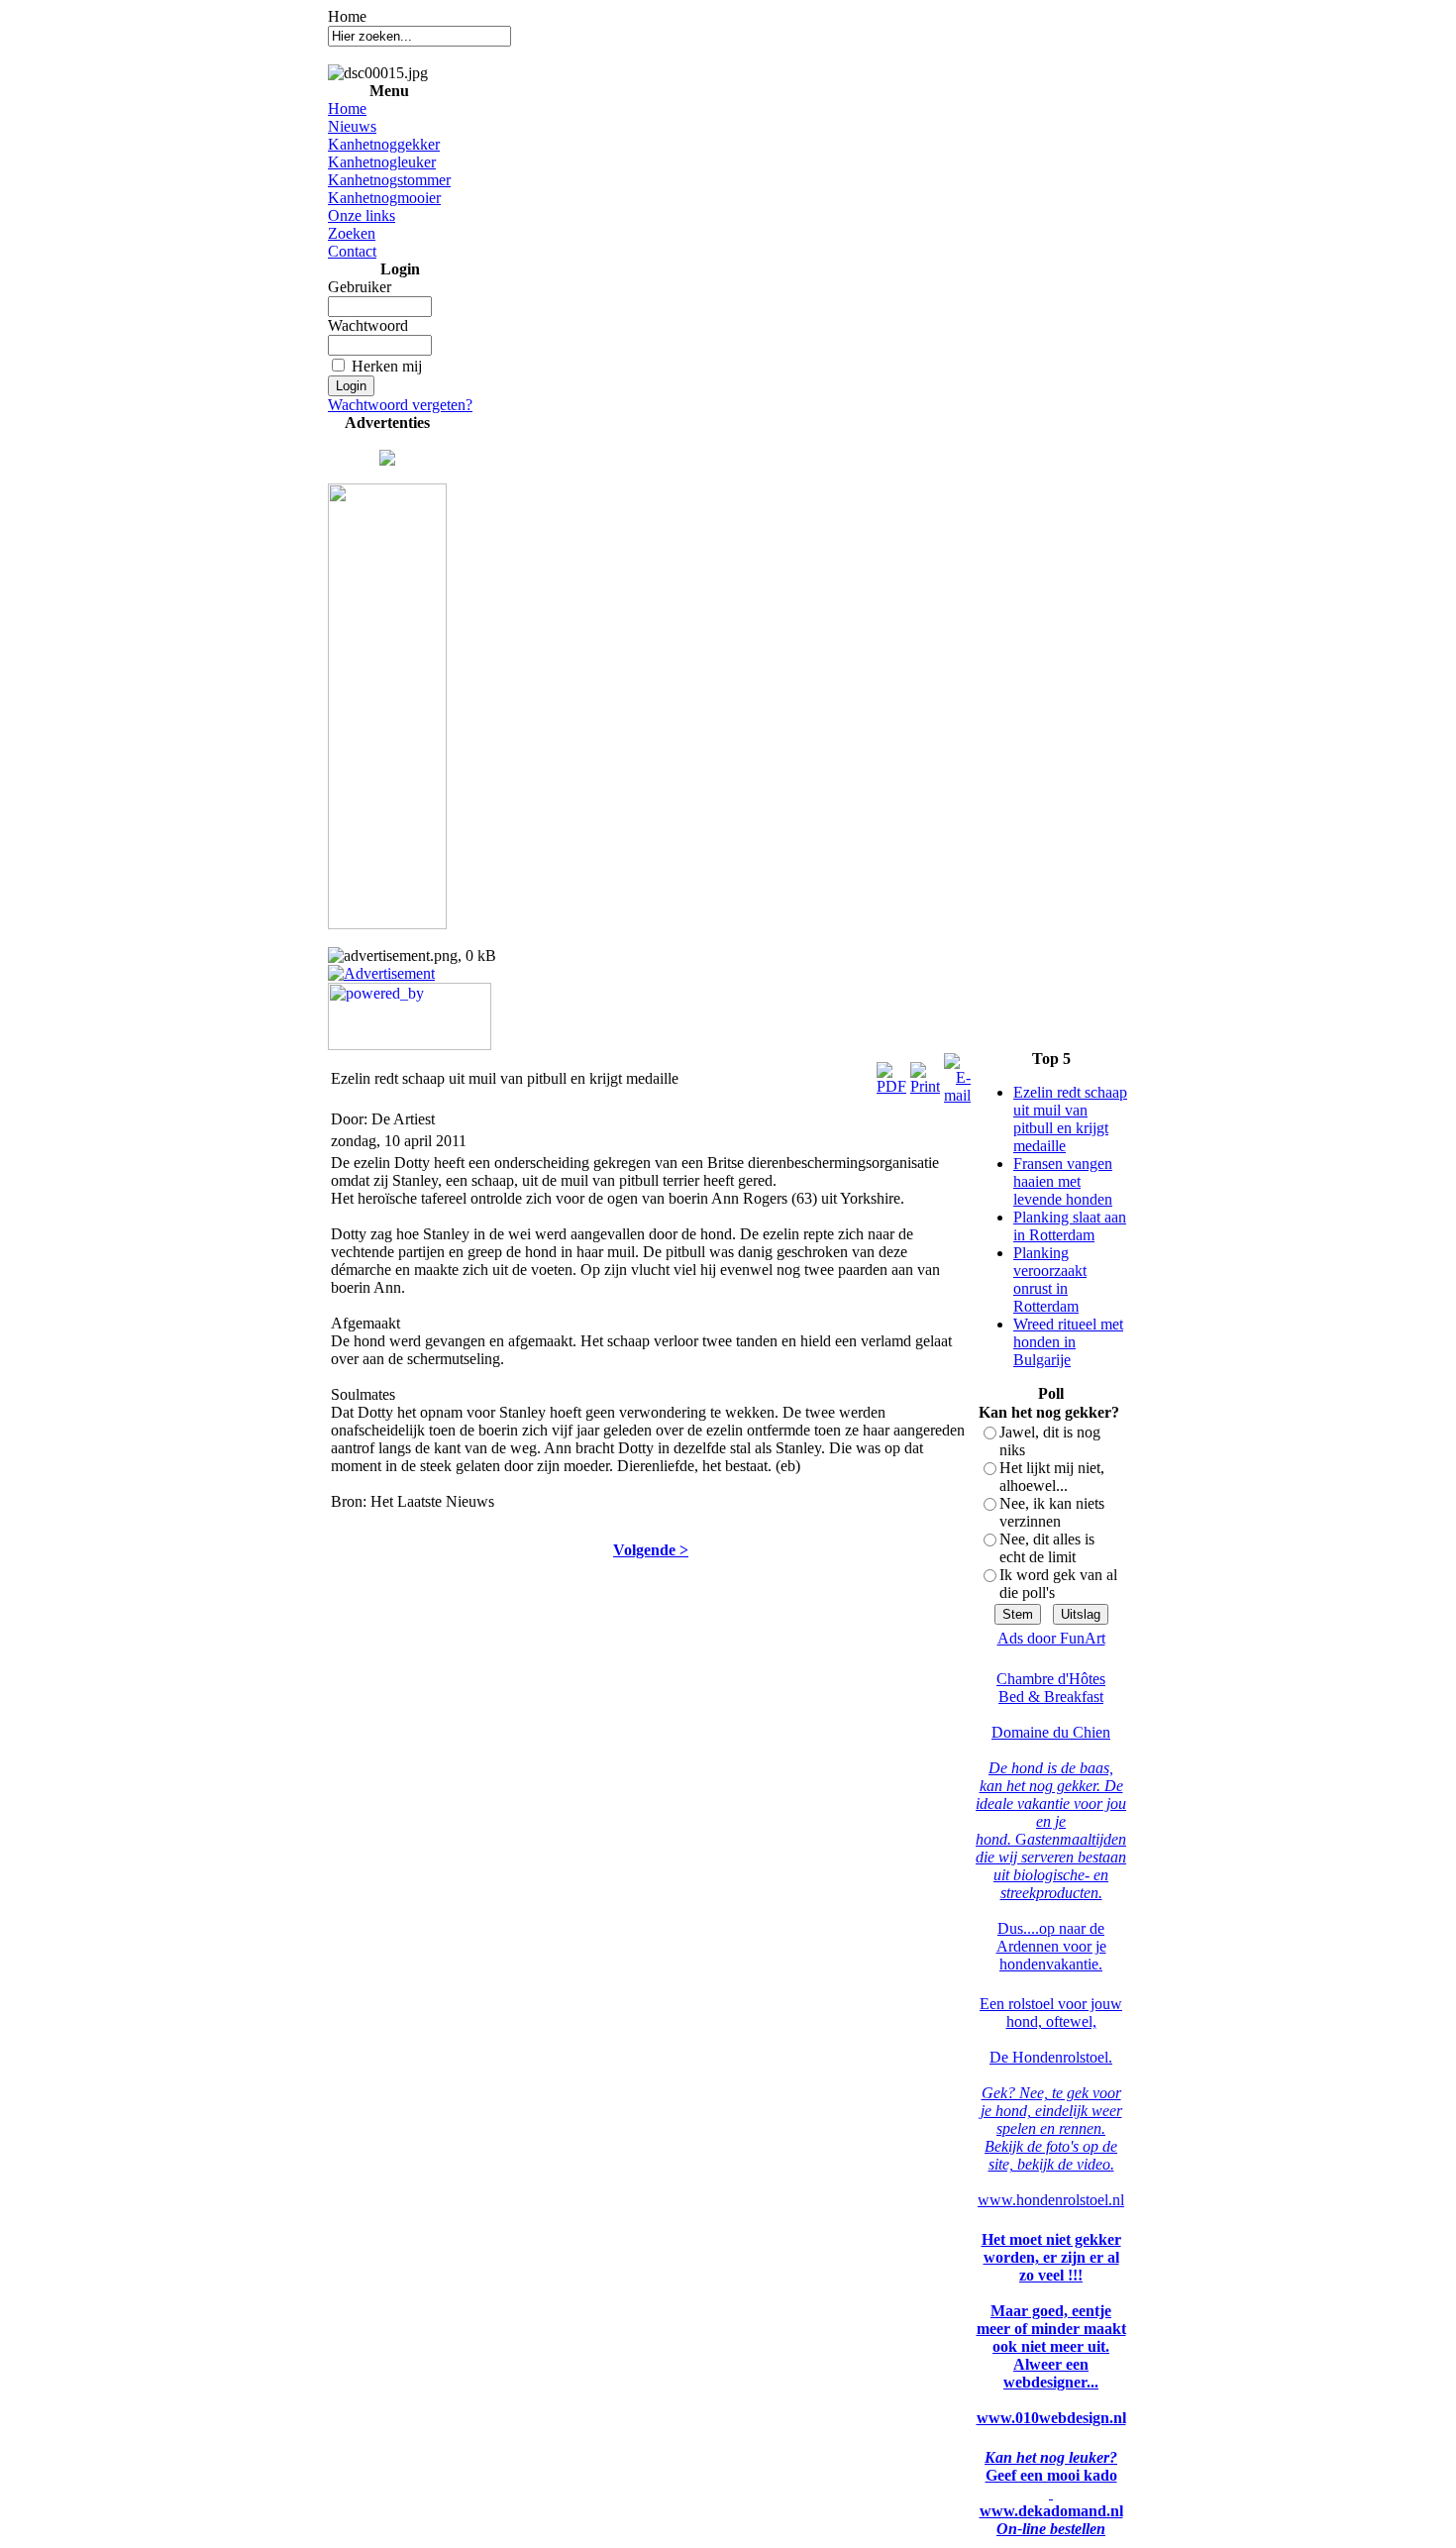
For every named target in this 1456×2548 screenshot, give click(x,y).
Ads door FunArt (1051, 1638)
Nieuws (352, 126)
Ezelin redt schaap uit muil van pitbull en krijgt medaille (1070, 1119)
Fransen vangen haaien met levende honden (1063, 1181)
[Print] (925, 1073)
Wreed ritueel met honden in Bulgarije (1068, 1342)
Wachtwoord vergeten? (400, 405)
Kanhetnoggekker (384, 144)
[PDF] (891, 1073)
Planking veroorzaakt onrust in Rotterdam (1050, 1279)
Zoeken (352, 233)
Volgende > (651, 1550)
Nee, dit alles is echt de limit (1047, 1548)
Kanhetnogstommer (389, 180)
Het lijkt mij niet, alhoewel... (1052, 1477)
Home (347, 108)
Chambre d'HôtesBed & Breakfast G (1051, 1759)
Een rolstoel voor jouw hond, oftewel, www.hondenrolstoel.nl (1051, 2102)
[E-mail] (957, 1073)
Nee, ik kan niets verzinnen (1052, 1512)
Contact (352, 251)
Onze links (362, 215)
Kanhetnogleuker (382, 162)
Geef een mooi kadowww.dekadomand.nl (1051, 2493)
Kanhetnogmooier (384, 198)
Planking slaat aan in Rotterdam (1070, 1226)
